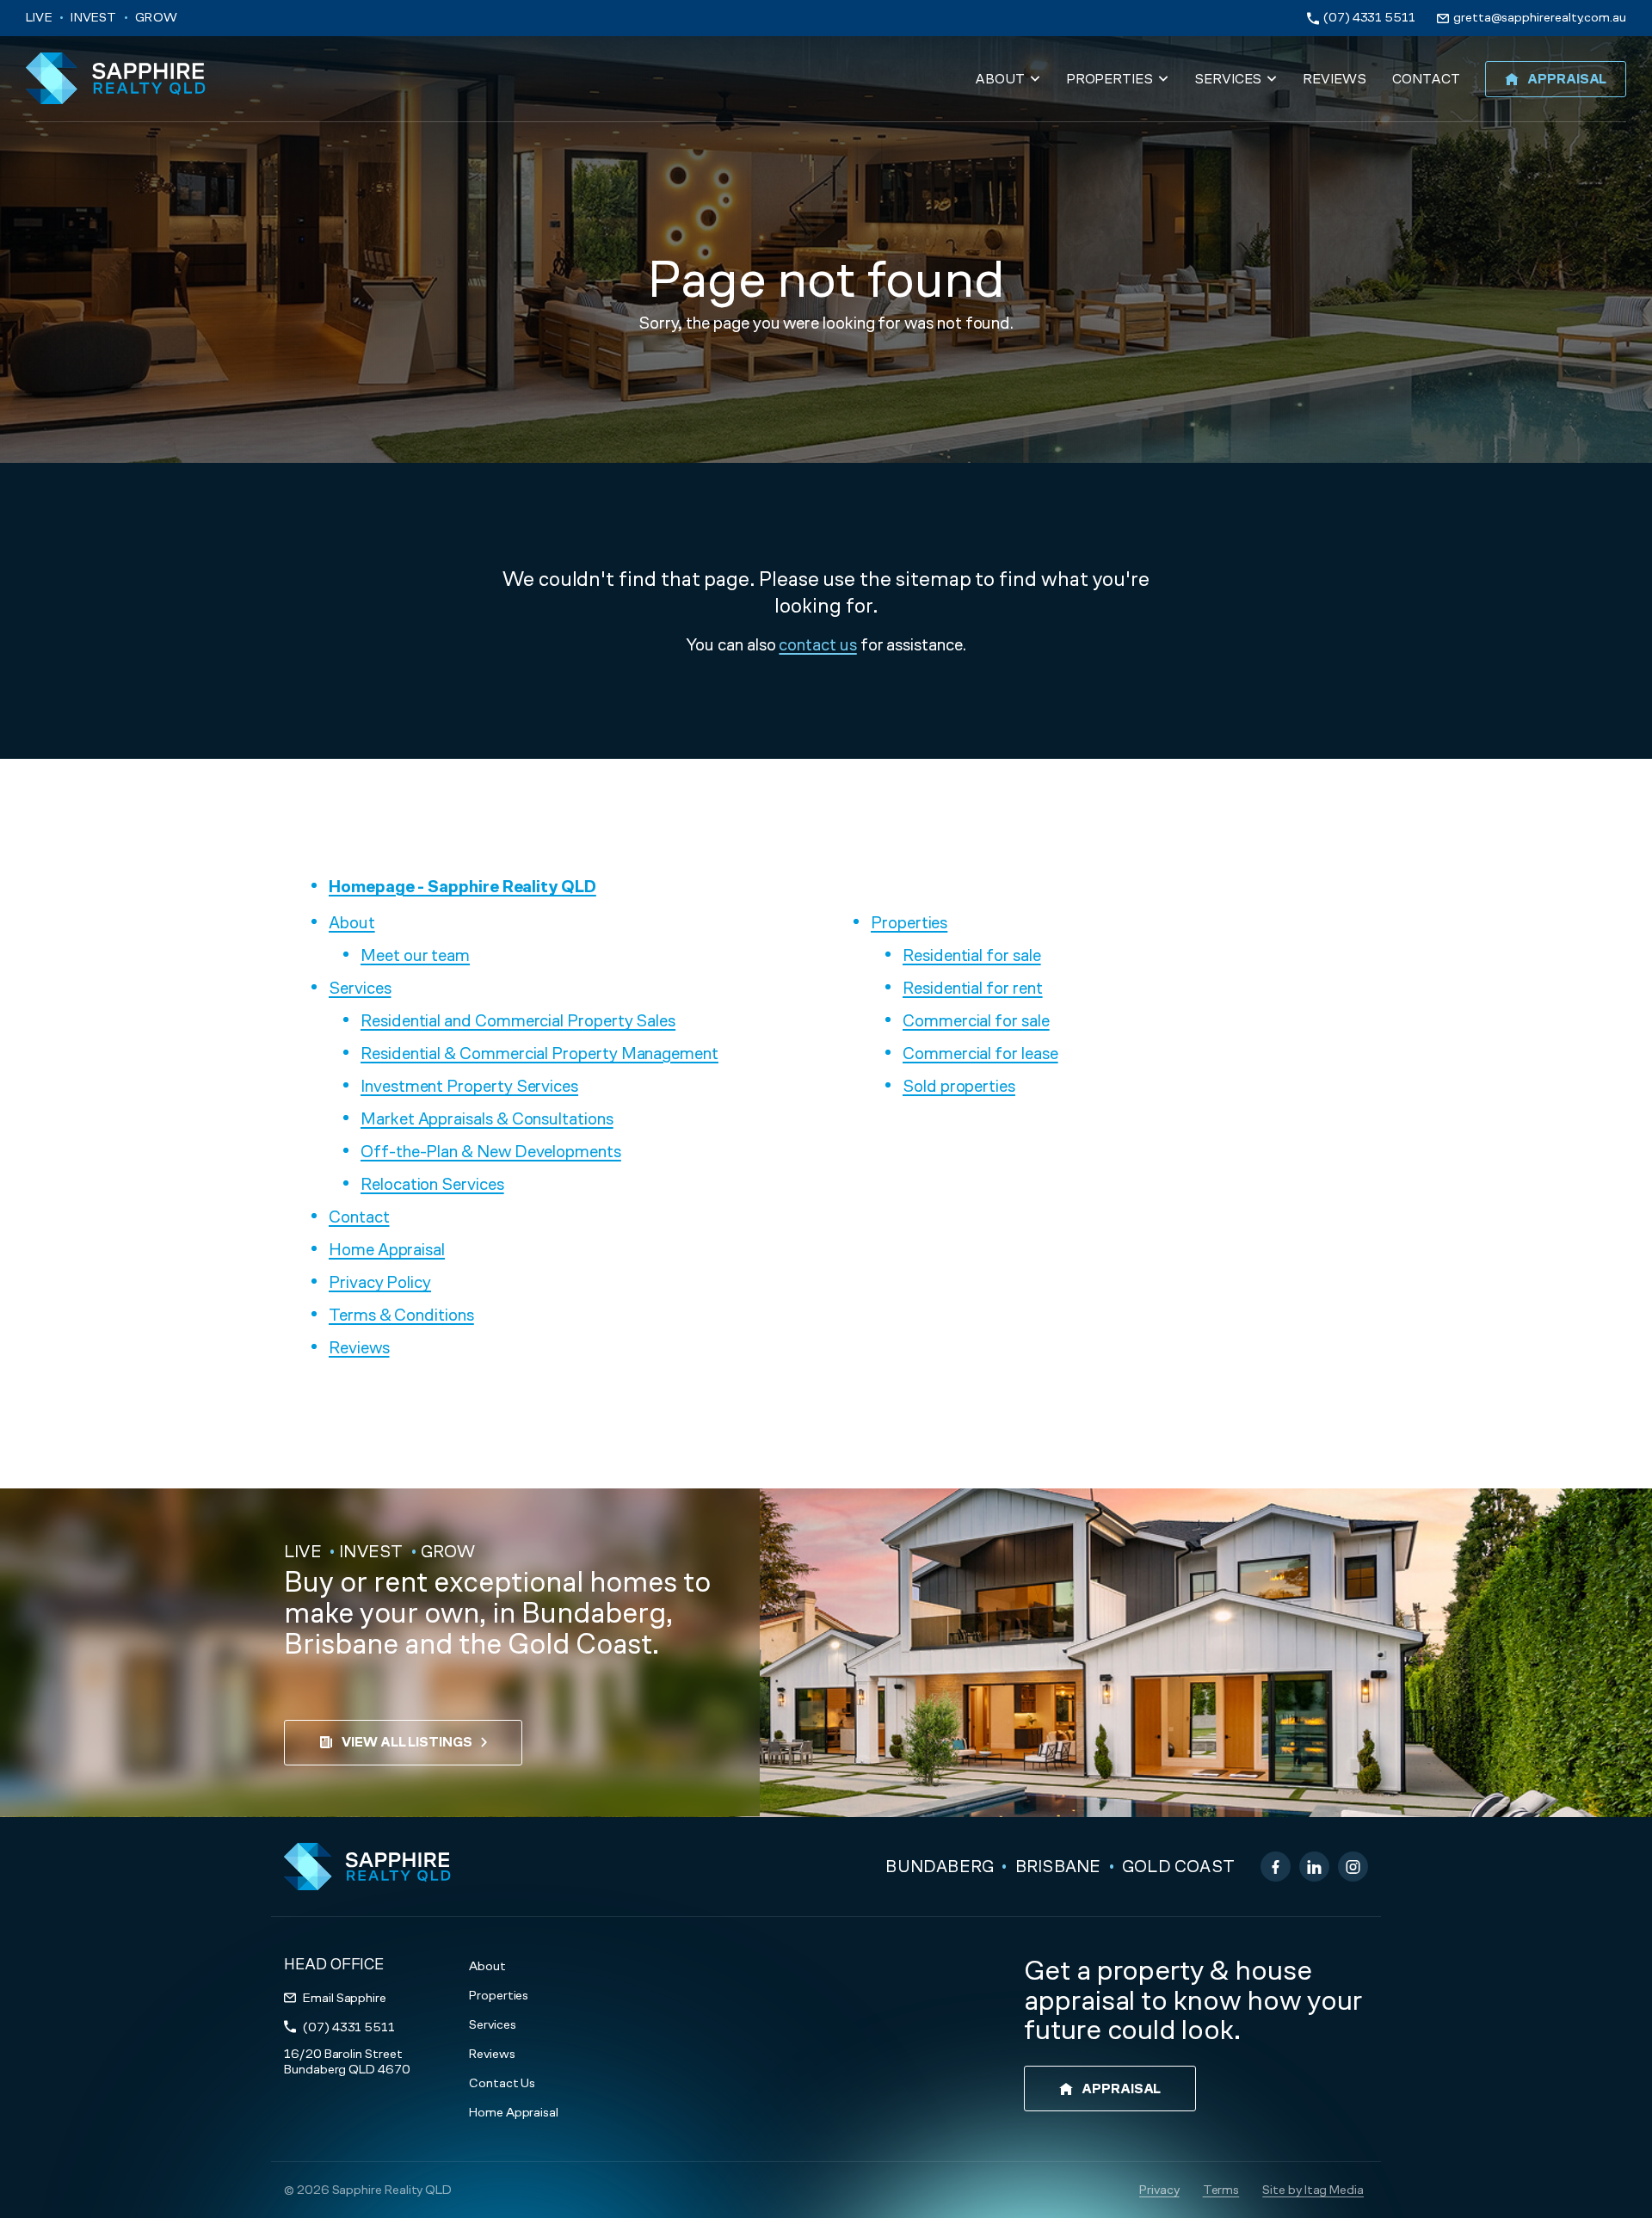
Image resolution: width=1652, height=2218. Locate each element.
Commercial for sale (976, 1020)
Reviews (359, 1347)
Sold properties (959, 1086)
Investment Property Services (469, 1086)
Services (360, 988)
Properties (909, 922)
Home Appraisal (387, 1249)
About (352, 922)
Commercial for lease (980, 1053)
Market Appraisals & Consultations (487, 1118)
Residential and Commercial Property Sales (518, 1020)
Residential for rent (973, 988)
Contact (359, 1217)
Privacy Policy (380, 1282)
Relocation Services (432, 1184)
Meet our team (415, 955)
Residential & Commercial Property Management (539, 1053)
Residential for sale (972, 955)
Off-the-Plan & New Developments (491, 1151)
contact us (817, 644)
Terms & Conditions (401, 1315)
